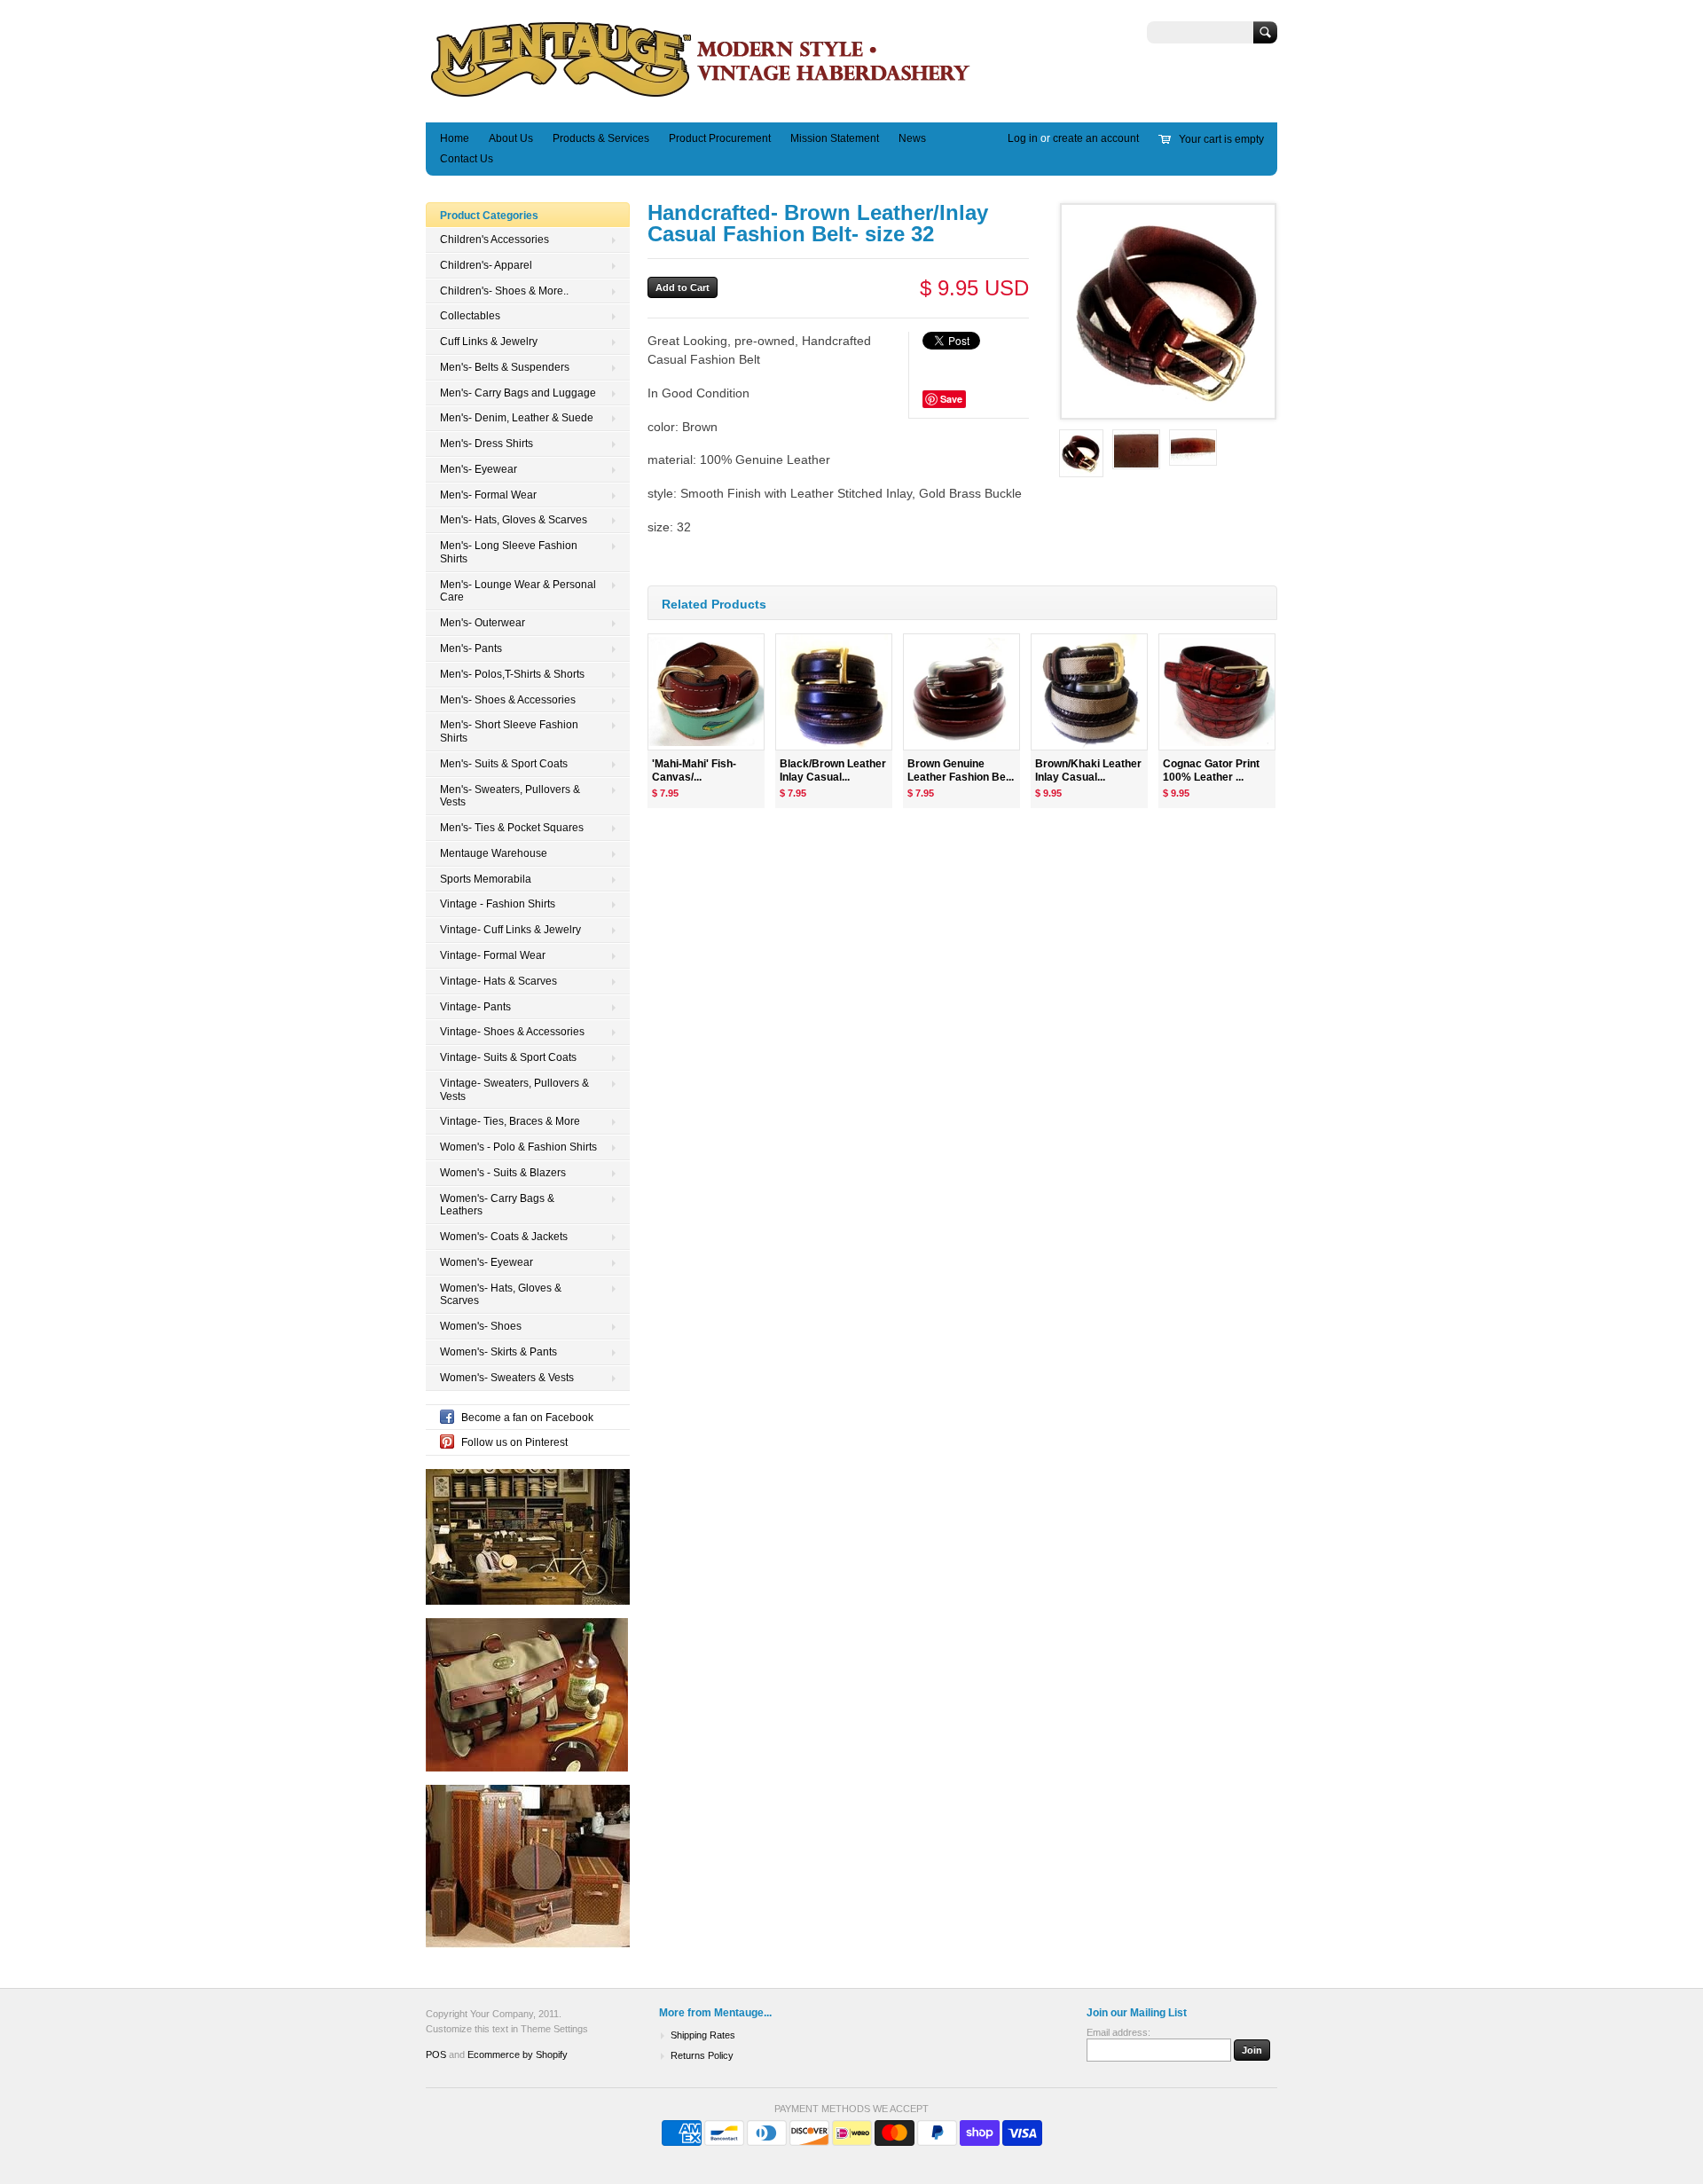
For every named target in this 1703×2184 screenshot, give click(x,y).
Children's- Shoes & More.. (504, 291)
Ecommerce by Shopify (518, 2054)
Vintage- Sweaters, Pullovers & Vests (514, 1090)
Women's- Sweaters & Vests (507, 1378)
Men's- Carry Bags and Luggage (518, 393)
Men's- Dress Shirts (487, 444)
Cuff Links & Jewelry (489, 342)
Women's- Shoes (481, 1326)
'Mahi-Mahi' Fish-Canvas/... (694, 770)
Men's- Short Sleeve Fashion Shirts (509, 731)
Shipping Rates (703, 2035)
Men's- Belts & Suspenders (505, 367)
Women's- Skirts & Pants (498, 1352)
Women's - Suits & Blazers (503, 1173)
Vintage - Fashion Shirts (498, 904)
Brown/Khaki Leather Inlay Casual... (1088, 770)
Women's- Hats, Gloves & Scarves (501, 1295)
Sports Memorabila (486, 879)
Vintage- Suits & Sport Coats (508, 1057)
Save (951, 399)
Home (455, 138)
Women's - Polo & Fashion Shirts (518, 1147)
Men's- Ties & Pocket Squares (512, 828)
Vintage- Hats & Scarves (498, 981)
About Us (511, 138)
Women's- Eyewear (487, 1262)
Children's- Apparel (486, 265)
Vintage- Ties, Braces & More (510, 1121)
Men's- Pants (471, 648)
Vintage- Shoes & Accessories (512, 1032)
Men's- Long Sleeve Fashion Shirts (509, 552)
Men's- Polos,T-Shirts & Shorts (512, 674)
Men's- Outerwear (483, 623)
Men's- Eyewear (479, 469)
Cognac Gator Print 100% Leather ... (1211, 770)
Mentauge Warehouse (494, 853)
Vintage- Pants (475, 1007)
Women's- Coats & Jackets (504, 1237)
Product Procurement (720, 138)
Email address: (1118, 2032)
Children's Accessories (494, 240)
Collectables (470, 316)
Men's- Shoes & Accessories (508, 700)
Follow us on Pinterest (514, 1442)
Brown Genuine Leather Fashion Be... (961, 770)
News (912, 138)
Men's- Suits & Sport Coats (504, 764)
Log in (1023, 138)
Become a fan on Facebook (527, 1418)
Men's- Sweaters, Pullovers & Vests (510, 796)
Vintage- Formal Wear (493, 955)
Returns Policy (702, 2055)
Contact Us (467, 159)
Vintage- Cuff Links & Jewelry (510, 930)
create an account (1096, 138)
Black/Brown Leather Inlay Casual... (833, 770)
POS (436, 2054)
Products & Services (601, 138)
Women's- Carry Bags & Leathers (497, 1205)
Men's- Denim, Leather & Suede (517, 418)
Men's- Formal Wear (488, 495)
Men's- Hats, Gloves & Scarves (514, 520)
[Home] (701, 96)
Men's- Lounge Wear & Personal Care (518, 591)
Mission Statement (835, 138)
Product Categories (489, 216)
